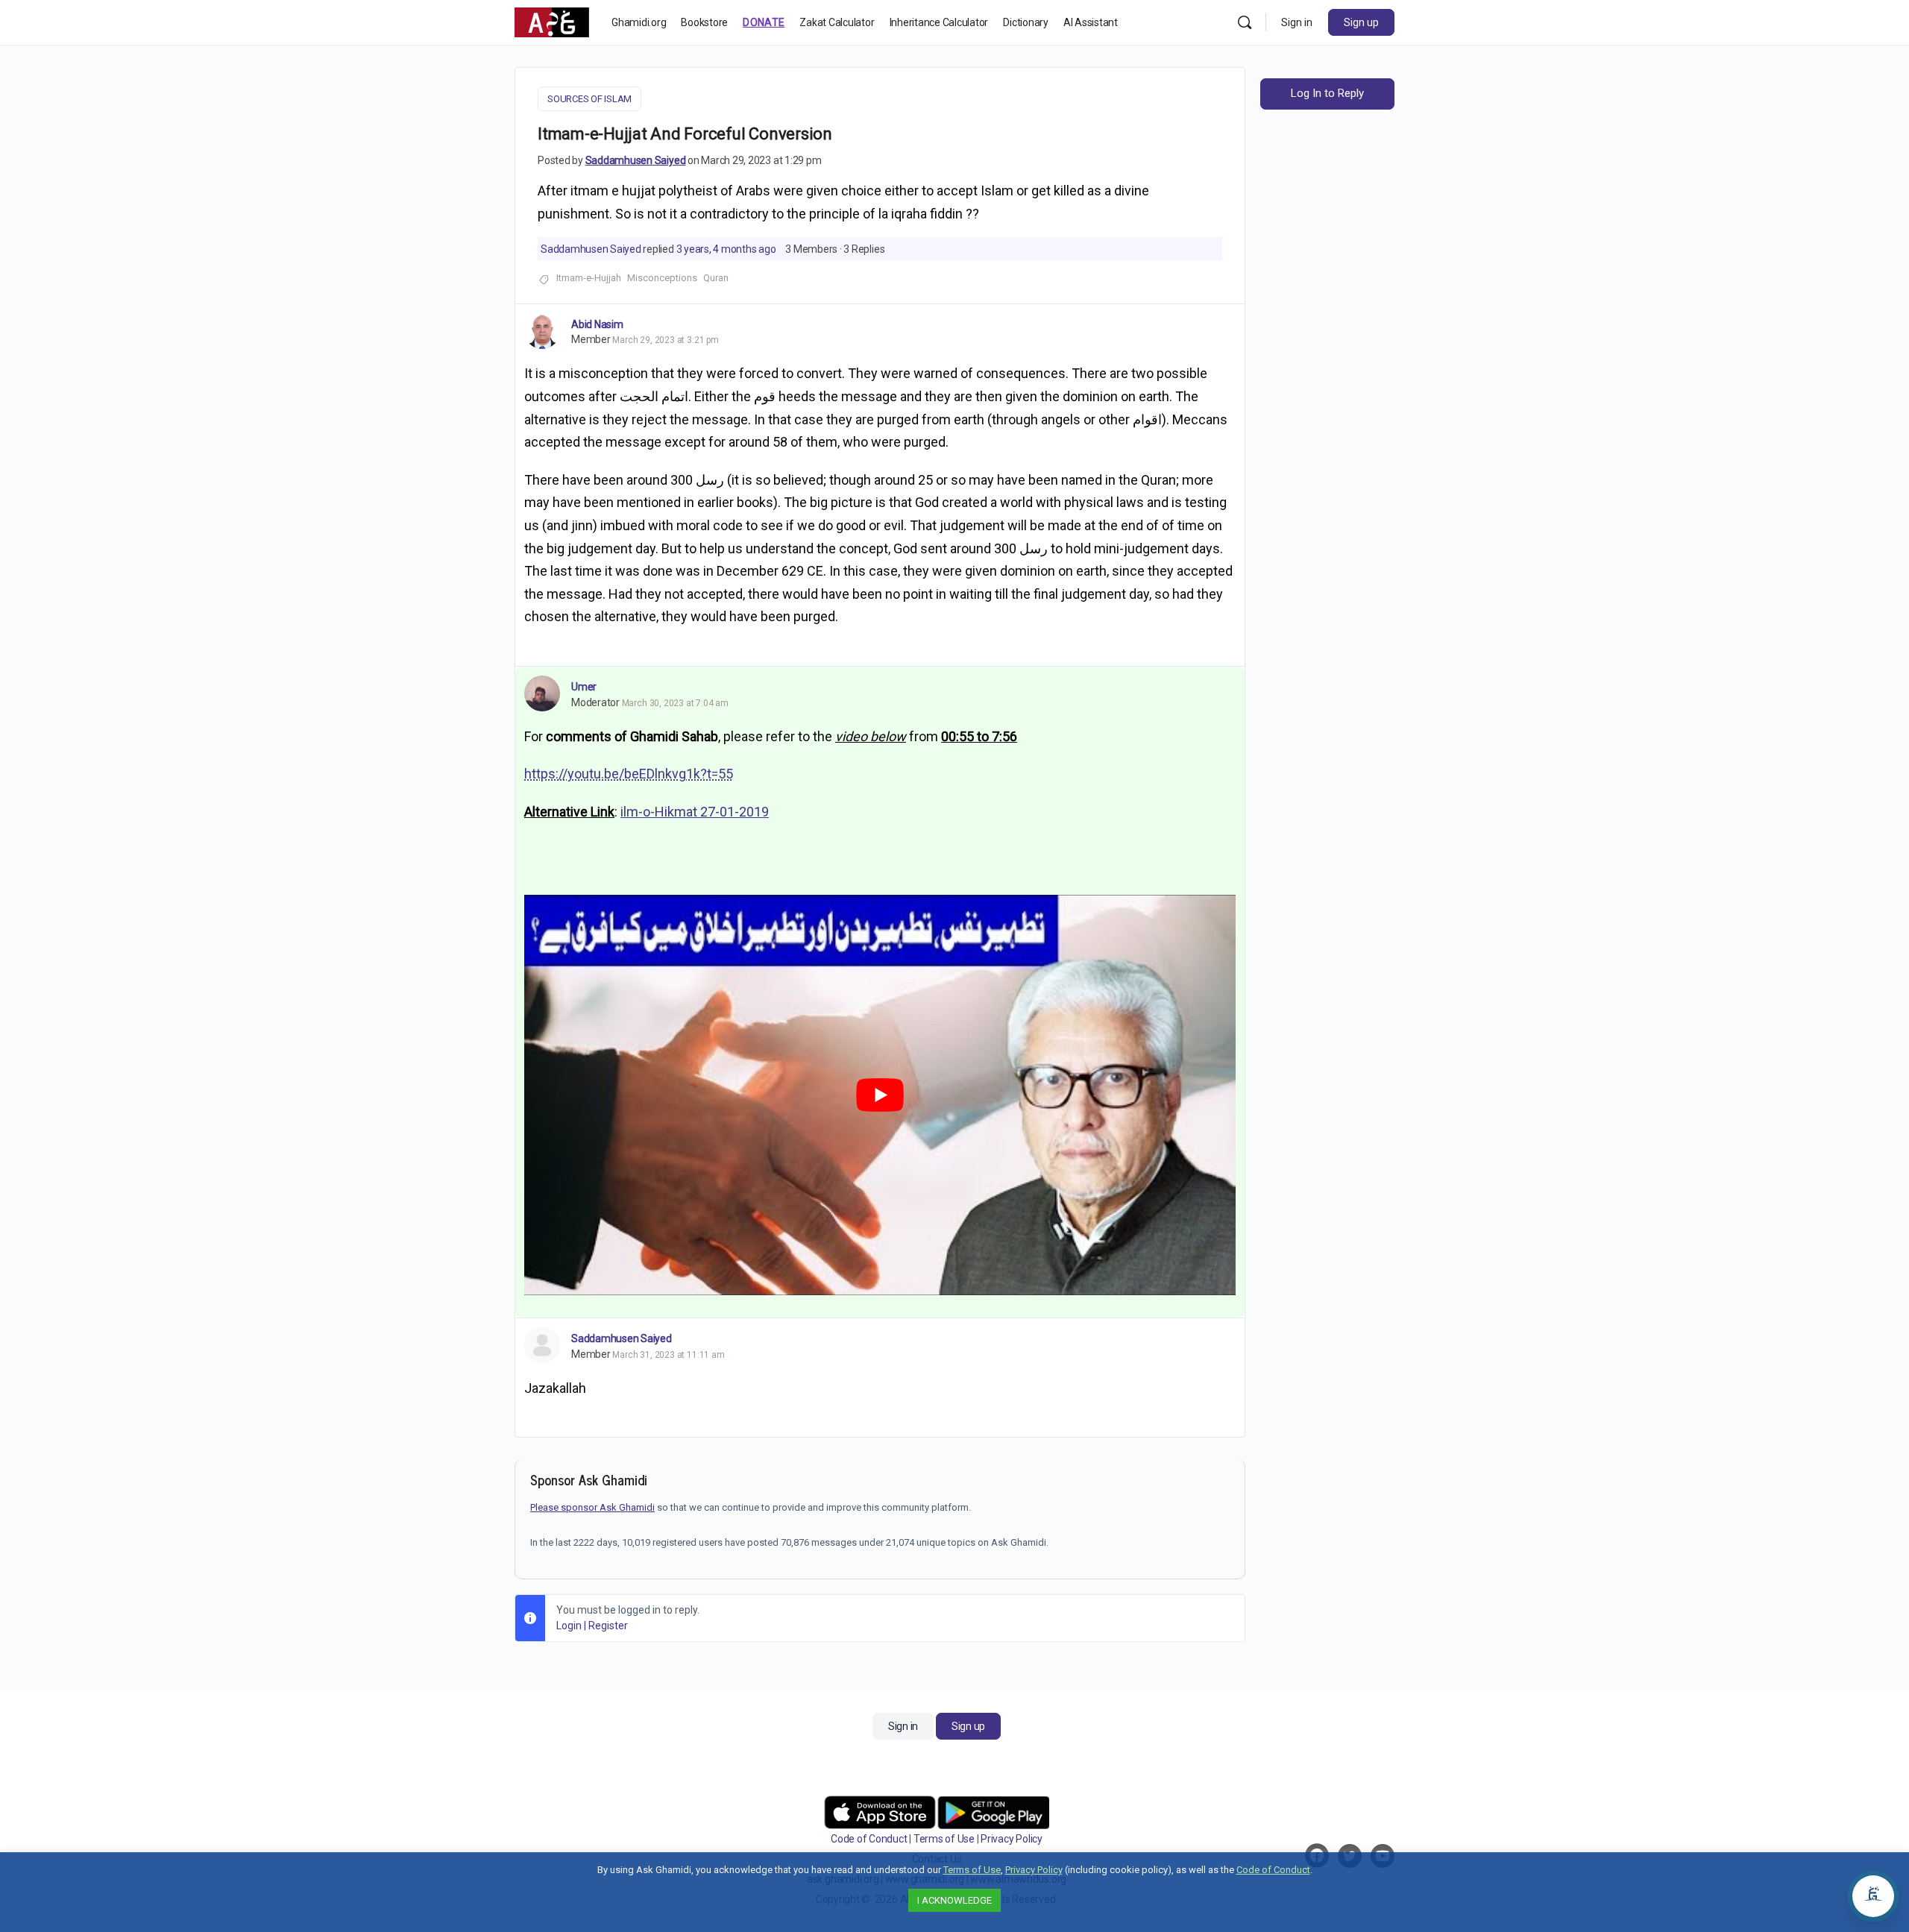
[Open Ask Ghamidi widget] (1873, 1896)
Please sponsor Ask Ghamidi (592, 1507)
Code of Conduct (869, 1839)
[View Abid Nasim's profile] (542, 331)
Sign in (1297, 22)
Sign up (1361, 22)
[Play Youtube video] (880, 1095)
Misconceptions (662, 278)
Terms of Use (944, 1839)
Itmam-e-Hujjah (589, 278)
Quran (716, 278)
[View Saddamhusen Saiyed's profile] (542, 1345)
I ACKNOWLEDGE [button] (954, 1900)
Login (569, 1626)
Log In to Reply (1327, 93)
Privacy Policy (1012, 1839)
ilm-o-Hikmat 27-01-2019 (695, 812)
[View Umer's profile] (542, 693)
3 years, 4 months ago (726, 249)
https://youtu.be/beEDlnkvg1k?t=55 (629, 774)
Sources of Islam (589, 99)
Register (608, 1626)
